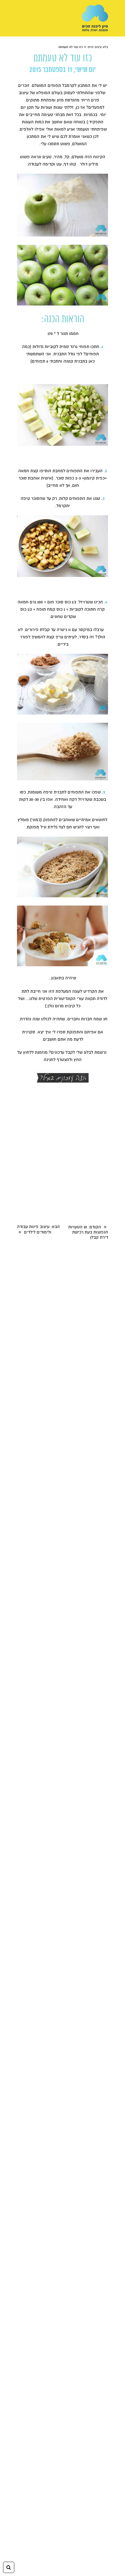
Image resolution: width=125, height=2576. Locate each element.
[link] (95, 18)
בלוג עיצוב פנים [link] (98, 47)
